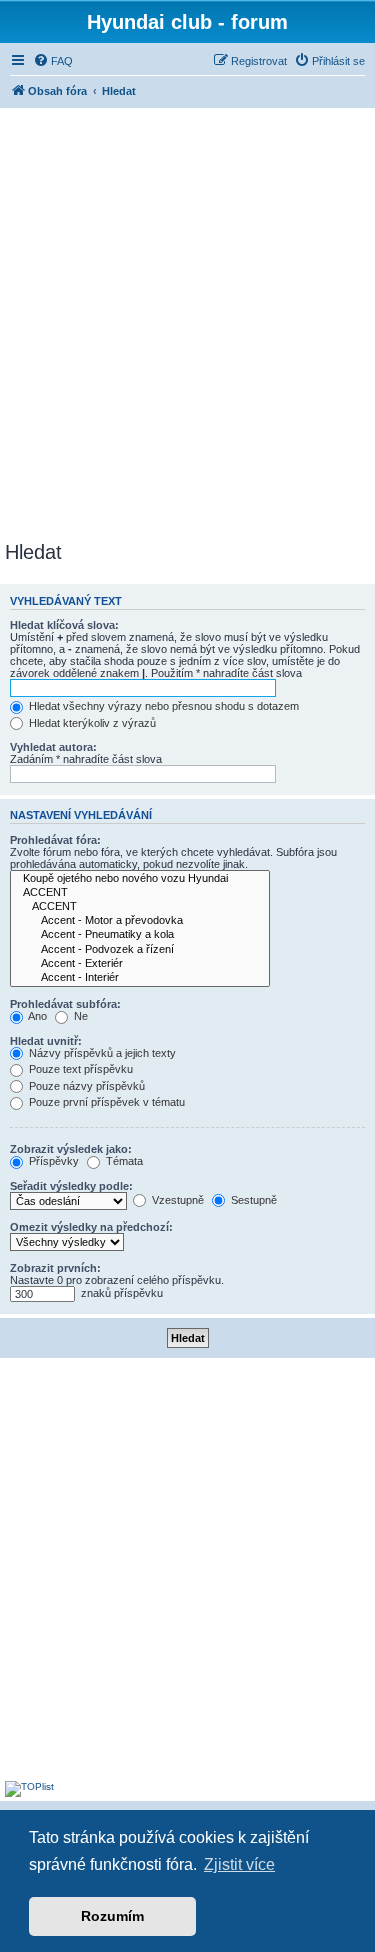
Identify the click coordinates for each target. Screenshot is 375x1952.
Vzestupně (176, 1200)
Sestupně (252, 1200)
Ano (36, 1016)
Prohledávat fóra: (55, 840)
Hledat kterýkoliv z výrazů (91, 723)
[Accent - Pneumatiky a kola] (140, 935)
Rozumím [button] (112, 1916)
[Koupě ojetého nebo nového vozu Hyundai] (140, 879)
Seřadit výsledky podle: (71, 1186)
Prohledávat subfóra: (65, 1004)
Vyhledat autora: (53, 747)
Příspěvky (52, 1161)
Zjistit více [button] (239, 1864)
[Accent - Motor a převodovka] (140, 921)
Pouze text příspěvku (79, 1069)
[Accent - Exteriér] (140, 964)
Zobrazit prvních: (55, 1268)
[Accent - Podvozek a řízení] (140, 950)
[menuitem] (53, 61)
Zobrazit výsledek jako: (71, 1149)
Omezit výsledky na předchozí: (91, 1227)
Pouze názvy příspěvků (85, 1086)
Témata (123, 1161)
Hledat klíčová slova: (64, 625)
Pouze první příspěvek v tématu (105, 1102)
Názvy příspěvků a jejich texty (101, 1053)
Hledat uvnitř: (46, 1041)
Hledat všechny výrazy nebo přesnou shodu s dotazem (162, 706)
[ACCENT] (140, 893)
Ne (79, 1016)
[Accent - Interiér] (140, 978)
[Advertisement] (187, 321)
